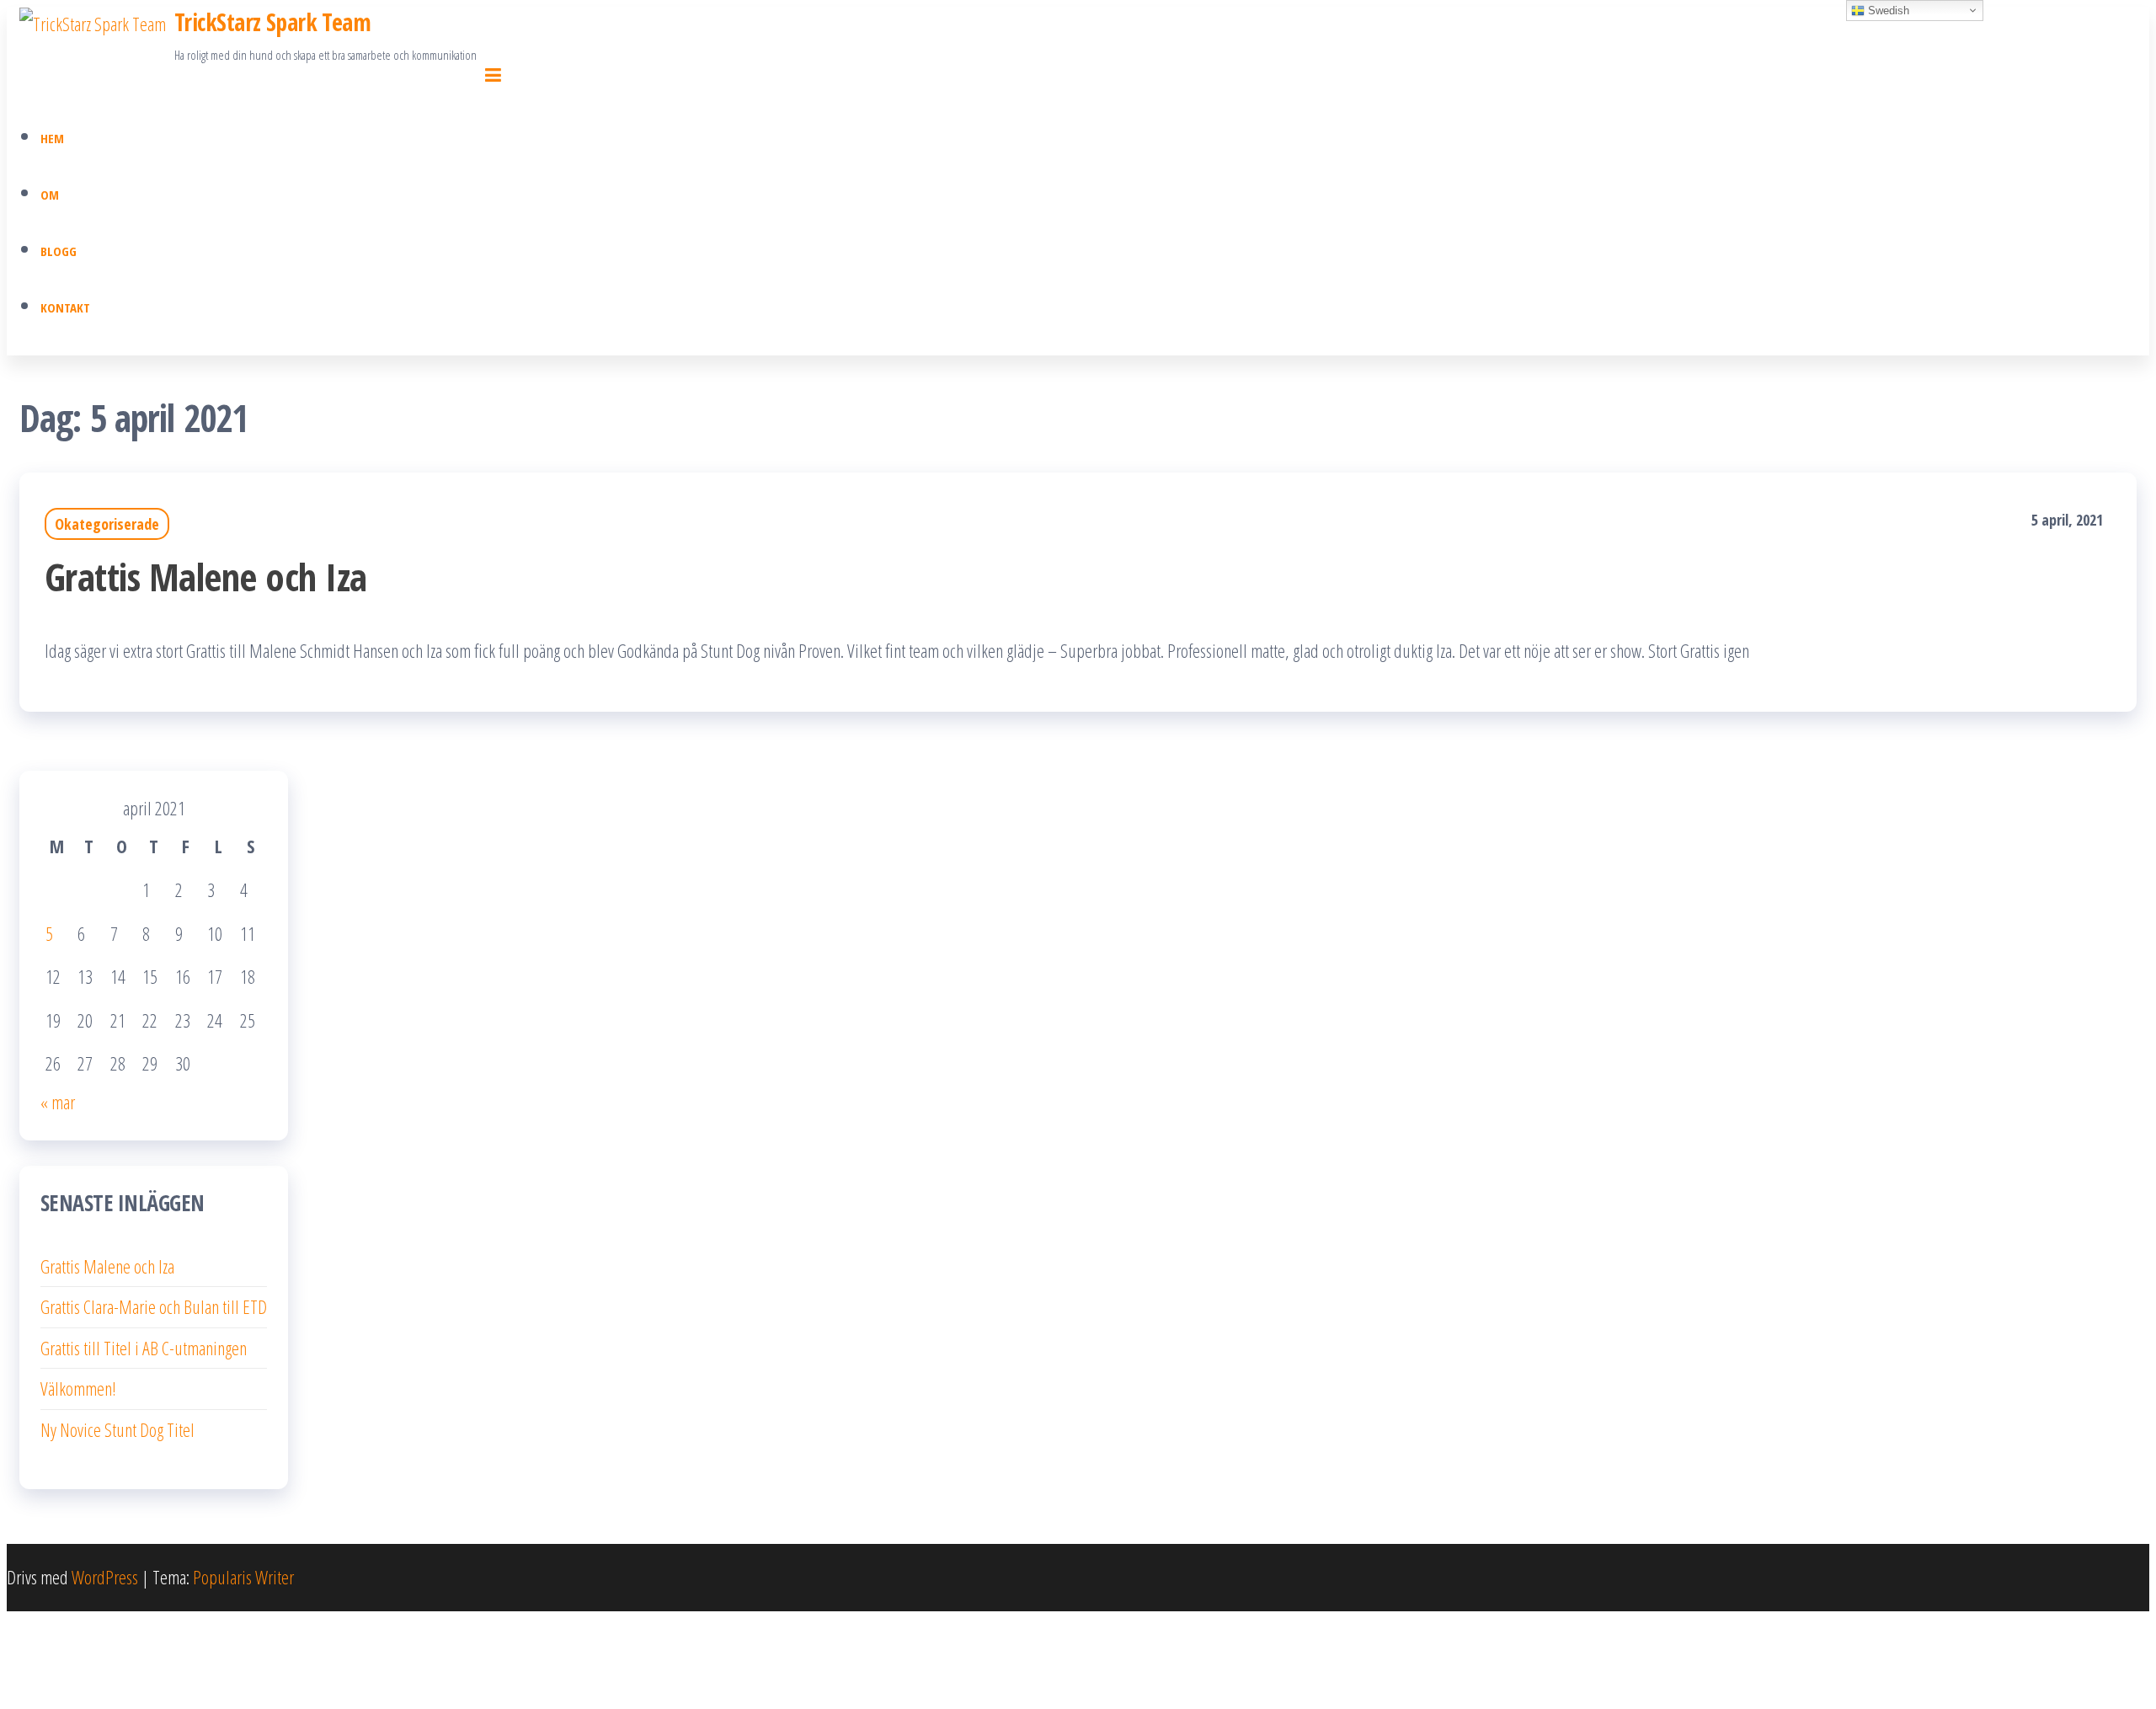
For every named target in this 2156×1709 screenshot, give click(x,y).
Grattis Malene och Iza (206, 577)
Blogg (59, 251)
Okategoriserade (107, 524)
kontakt (65, 307)
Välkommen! (78, 1388)
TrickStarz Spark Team (272, 22)
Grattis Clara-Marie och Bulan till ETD (154, 1306)
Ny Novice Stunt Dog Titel (117, 1429)
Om (50, 195)
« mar (58, 1102)
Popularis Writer (243, 1577)
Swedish (1887, 11)
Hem (52, 138)
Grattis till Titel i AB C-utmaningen (144, 1348)
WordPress (105, 1577)
